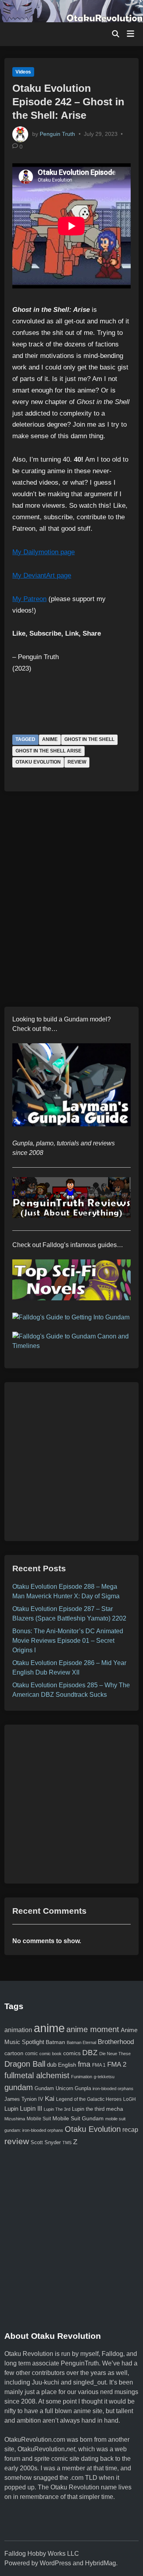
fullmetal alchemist (37, 2075)
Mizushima (15, 2119)
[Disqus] (71, 905)
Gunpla (83, 2088)
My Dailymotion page (43, 552)
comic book (50, 2054)
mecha (115, 2109)
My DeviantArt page (42, 575)
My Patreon (29, 599)
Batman (55, 2042)
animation (18, 2030)
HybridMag (100, 2563)
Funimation (82, 2077)
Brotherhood (116, 2042)
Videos (23, 72)
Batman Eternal (81, 2042)
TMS (67, 2143)
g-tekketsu (104, 2077)
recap (130, 2130)
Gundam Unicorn (54, 2089)
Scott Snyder (46, 2142)
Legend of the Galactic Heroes (89, 2099)
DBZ (90, 2053)
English (67, 2065)
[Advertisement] (71, 1462)
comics (72, 2053)
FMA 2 (117, 2064)
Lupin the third (88, 2109)
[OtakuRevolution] (71, 11)
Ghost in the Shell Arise (48, 751)
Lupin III (31, 2108)
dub (52, 2065)
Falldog (112, 2354)
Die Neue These (115, 2054)
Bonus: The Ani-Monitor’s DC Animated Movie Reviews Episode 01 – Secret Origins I (68, 1641)
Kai (50, 2098)
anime (50, 739)
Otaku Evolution (38, 762)
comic (31, 2054)
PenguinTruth (80, 2363)
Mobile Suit (39, 2119)
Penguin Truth (57, 133)
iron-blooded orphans (113, 2089)
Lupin (11, 2109)
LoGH (129, 2099)
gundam (19, 2087)
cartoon (14, 2053)
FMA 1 (99, 2065)
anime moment (93, 2029)
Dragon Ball (25, 2064)
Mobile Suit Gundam (78, 2118)
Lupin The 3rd (57, 2109)
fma (84, 2064)
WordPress (55, 2563)
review (77, 762)
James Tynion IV (24, 2099)
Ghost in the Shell (89, 739)
